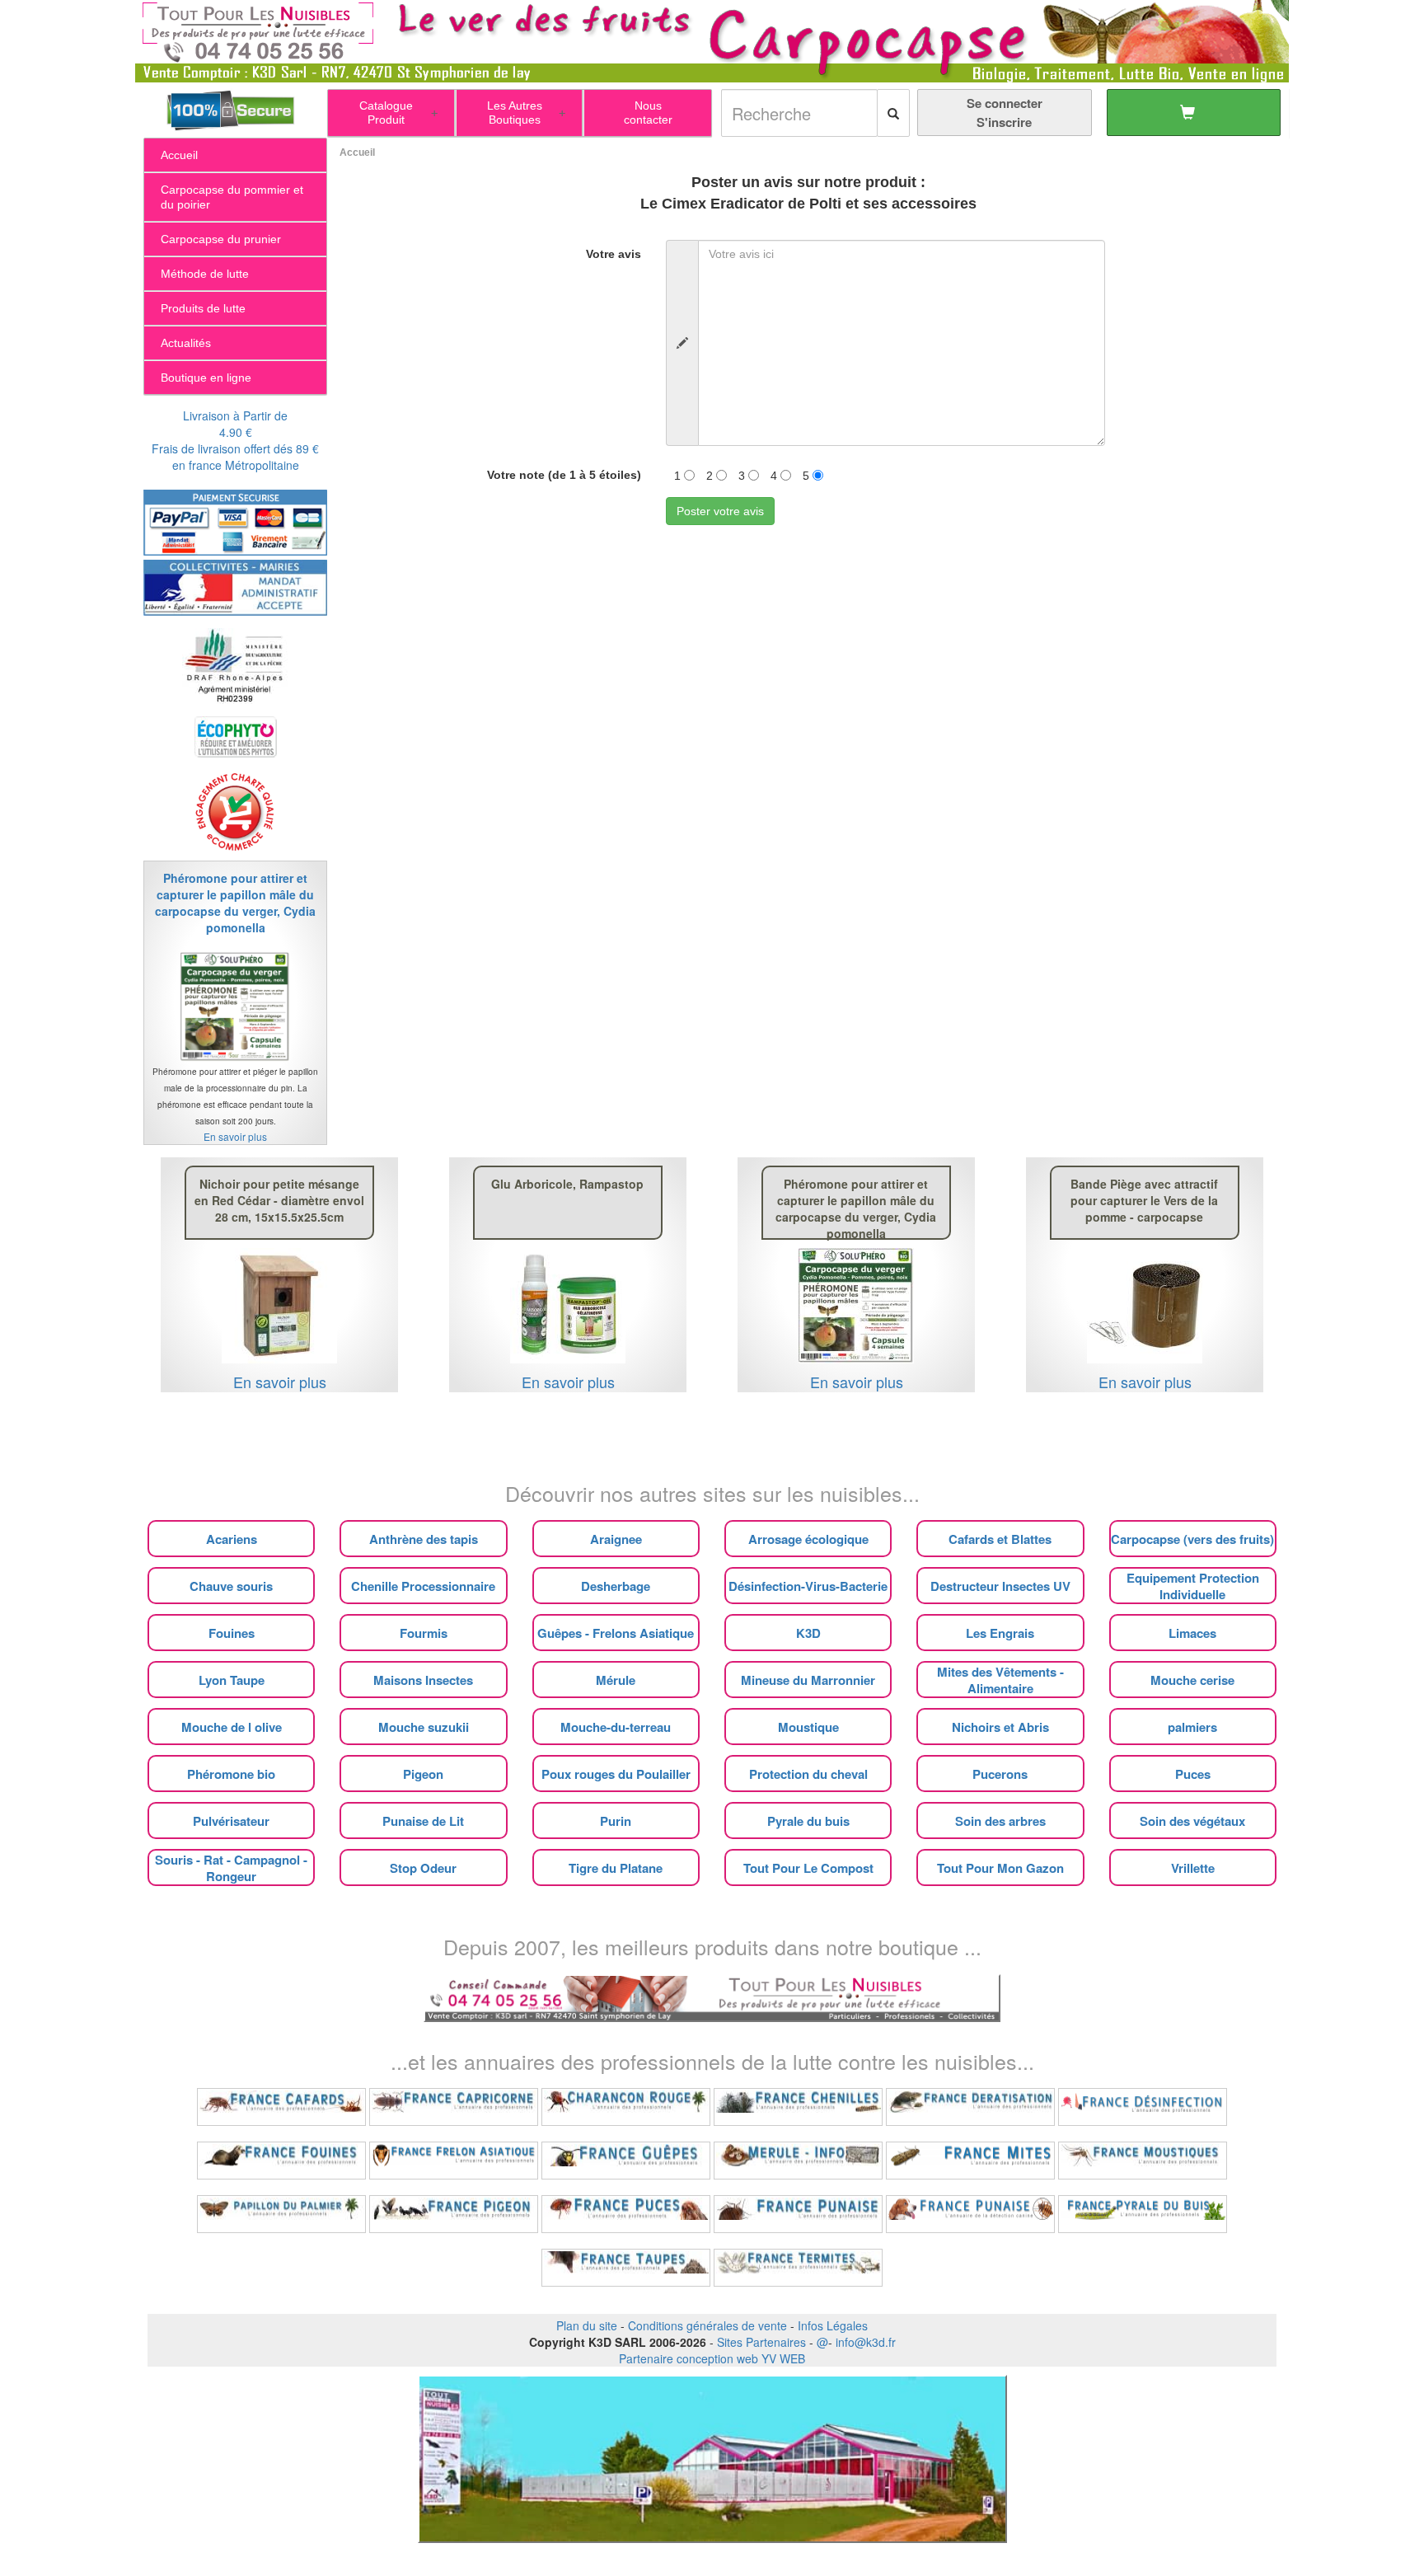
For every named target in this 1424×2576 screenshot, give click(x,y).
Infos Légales (833, 2325)
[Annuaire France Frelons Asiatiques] (454, 2161)
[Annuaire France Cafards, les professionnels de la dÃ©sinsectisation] (281, 2107)
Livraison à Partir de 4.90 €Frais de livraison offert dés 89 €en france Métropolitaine (235, 440)
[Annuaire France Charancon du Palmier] (626, 2107)
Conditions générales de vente (707, 2325)
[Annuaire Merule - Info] (798, 2161)
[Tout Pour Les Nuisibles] (712, 1997)
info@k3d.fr (866, 2342)
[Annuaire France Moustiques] (1143, 2161)
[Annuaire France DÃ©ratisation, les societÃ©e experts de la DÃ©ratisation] (970, 2107)
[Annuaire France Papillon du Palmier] (281, 2214)
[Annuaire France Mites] (970, 2161)
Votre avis (614, 254)
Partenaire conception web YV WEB (712, 2358)
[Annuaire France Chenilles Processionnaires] (798, 2107)
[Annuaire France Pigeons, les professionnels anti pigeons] (454, 2214)
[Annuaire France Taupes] (626, 2268)
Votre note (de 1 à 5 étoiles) (564, 475)
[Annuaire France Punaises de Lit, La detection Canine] (970, 2214)
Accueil (357, 152)
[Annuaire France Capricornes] (454, 2107)
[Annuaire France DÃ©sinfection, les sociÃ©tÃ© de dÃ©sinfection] (1143, 2107)
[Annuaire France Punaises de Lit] (798, 2214)
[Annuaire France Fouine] (281, 2161)
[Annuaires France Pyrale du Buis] (1143, 2214)
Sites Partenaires (761, 2342)
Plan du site (587, 2325)
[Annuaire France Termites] (798, 2268)
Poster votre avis (720, 511)
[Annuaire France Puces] (626, 2214)
